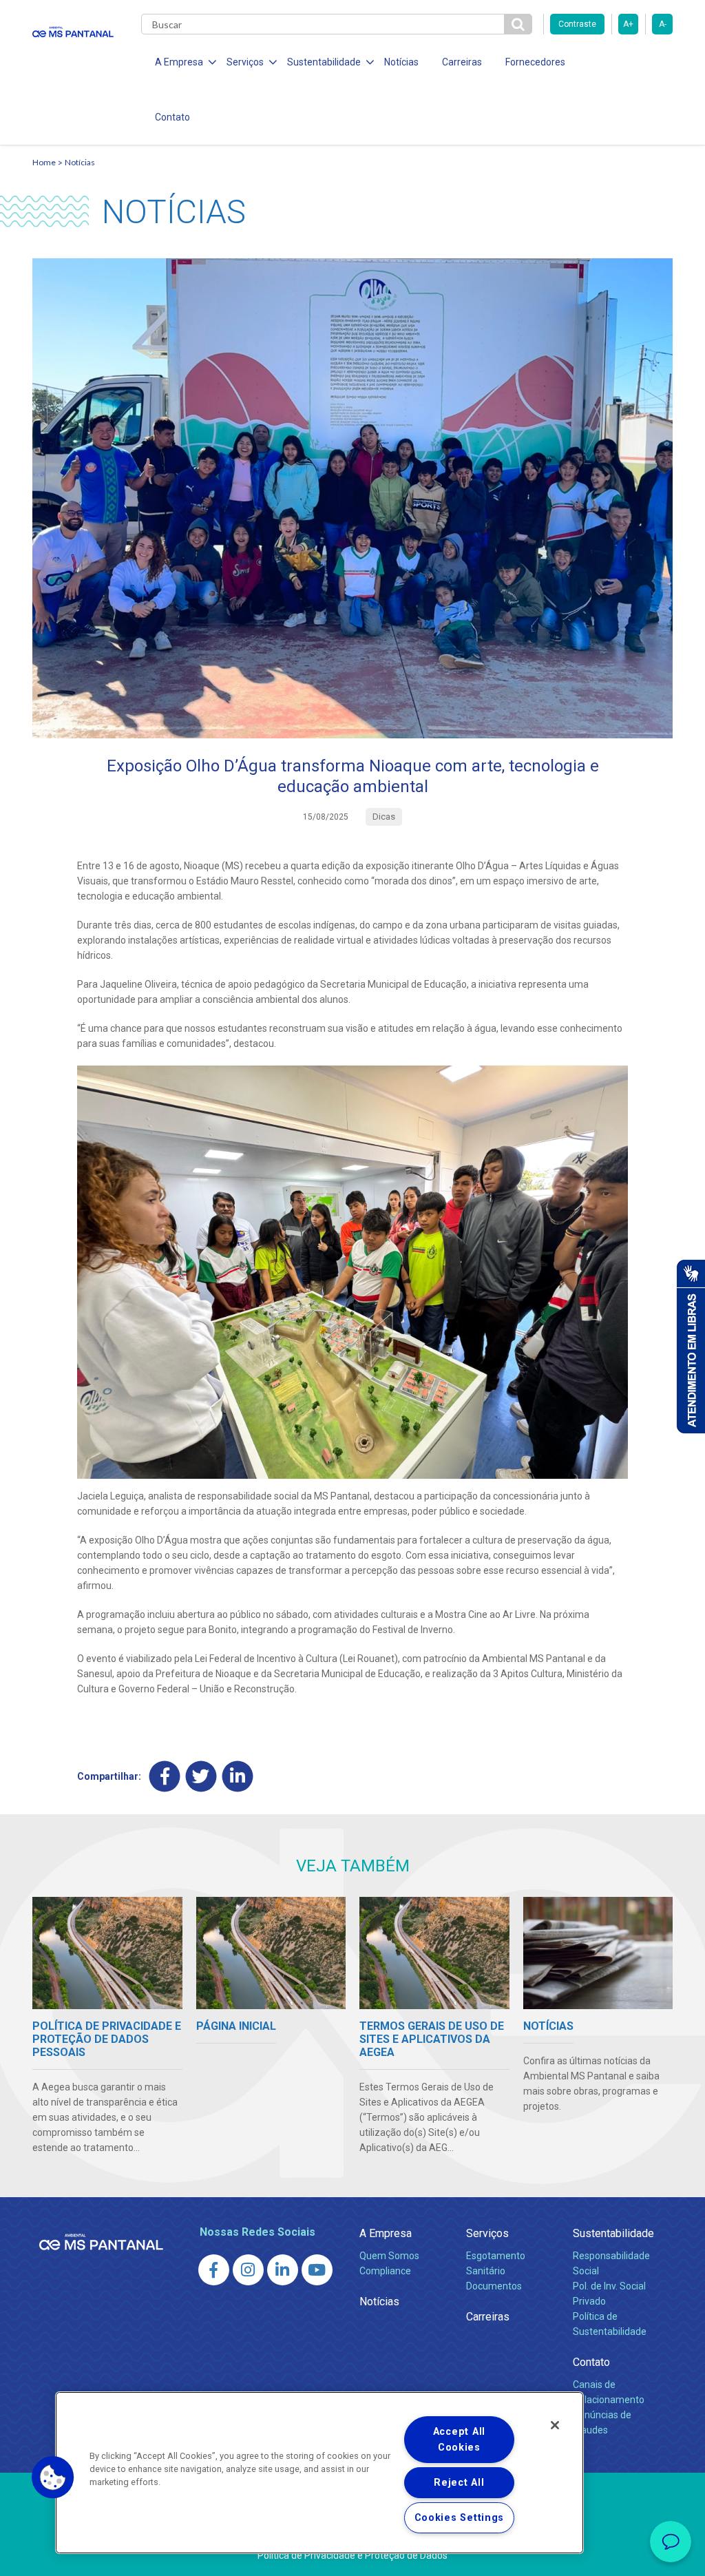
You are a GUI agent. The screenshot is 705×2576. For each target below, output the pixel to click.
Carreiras (462, 62)
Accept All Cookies (459, 2440)
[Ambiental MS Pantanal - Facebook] (214, 2270)
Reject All (459, 2483)
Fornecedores (535, 62)
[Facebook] (165, 1776)
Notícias (401, 62)
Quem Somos (389, 2256)
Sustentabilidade (613, 2233)
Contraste (577, 24)
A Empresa (386, 2233)
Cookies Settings (460, 2518)
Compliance (385, 2271)
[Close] (555, 2425)
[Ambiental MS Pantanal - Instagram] (248, 2270)
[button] (53, 2478)
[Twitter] (201, 1776)
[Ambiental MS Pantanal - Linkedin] (283, 2270)
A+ (628, 24)
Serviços (487, 2233)
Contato (172, 117)
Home (44, 162)
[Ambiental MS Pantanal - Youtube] (317, 2270)
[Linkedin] (238, 1776)
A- (663, 24)
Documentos (494, 2286)
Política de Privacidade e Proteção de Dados (352, 2555)
